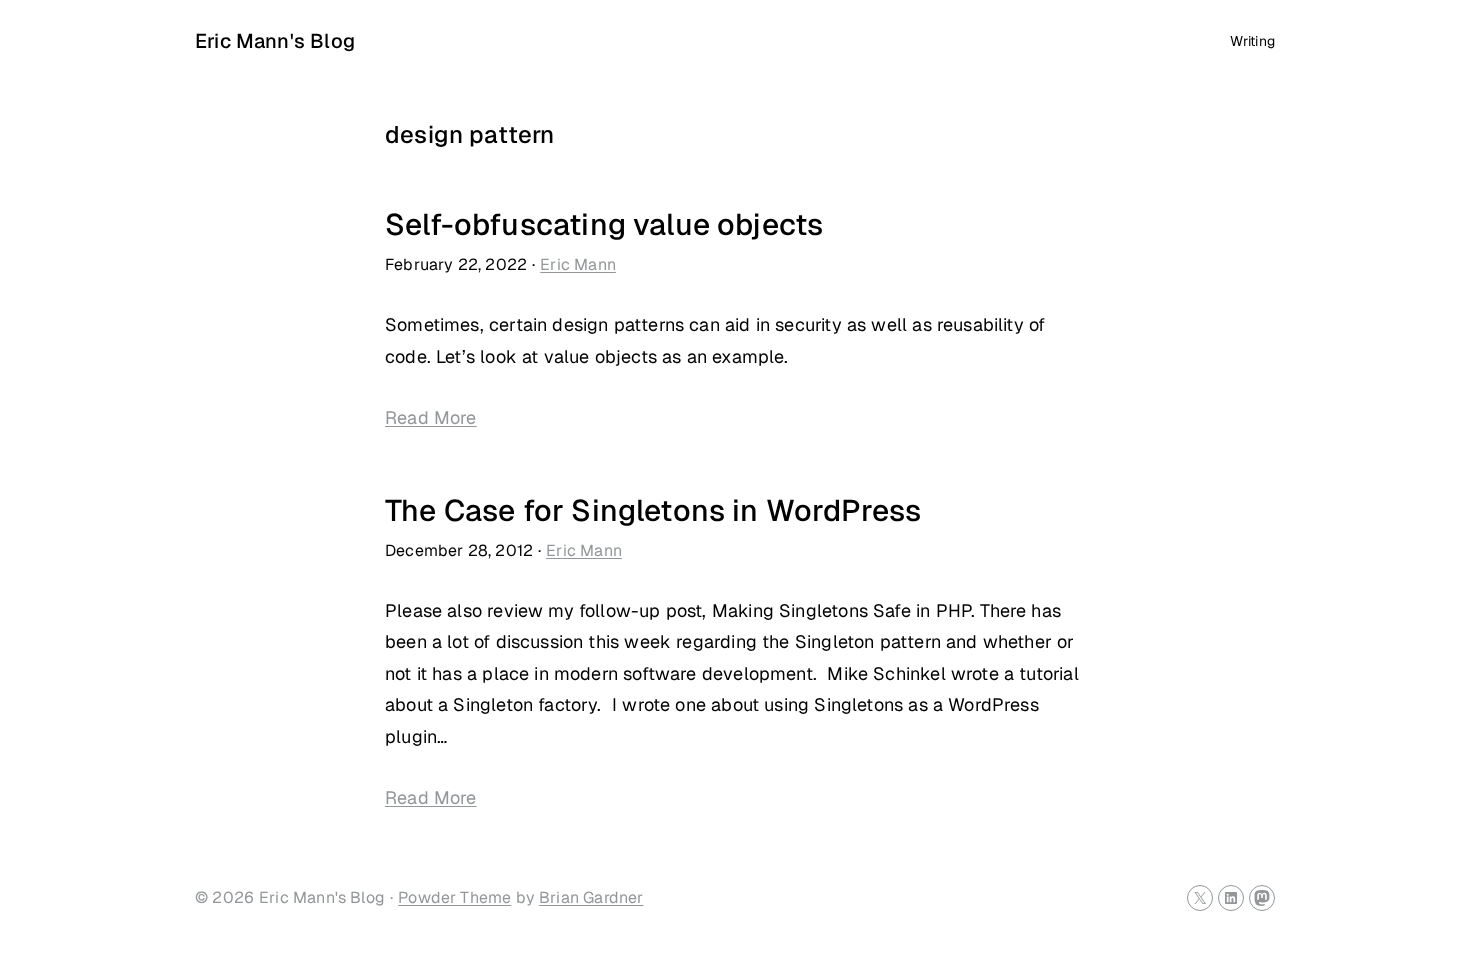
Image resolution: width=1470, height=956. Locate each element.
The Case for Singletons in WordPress (653, 510)
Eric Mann (578, 264)
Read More (431, 417)
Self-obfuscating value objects (604, 224)
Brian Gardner (591, 897)
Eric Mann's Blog (275, 41)
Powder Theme (454, 897)
